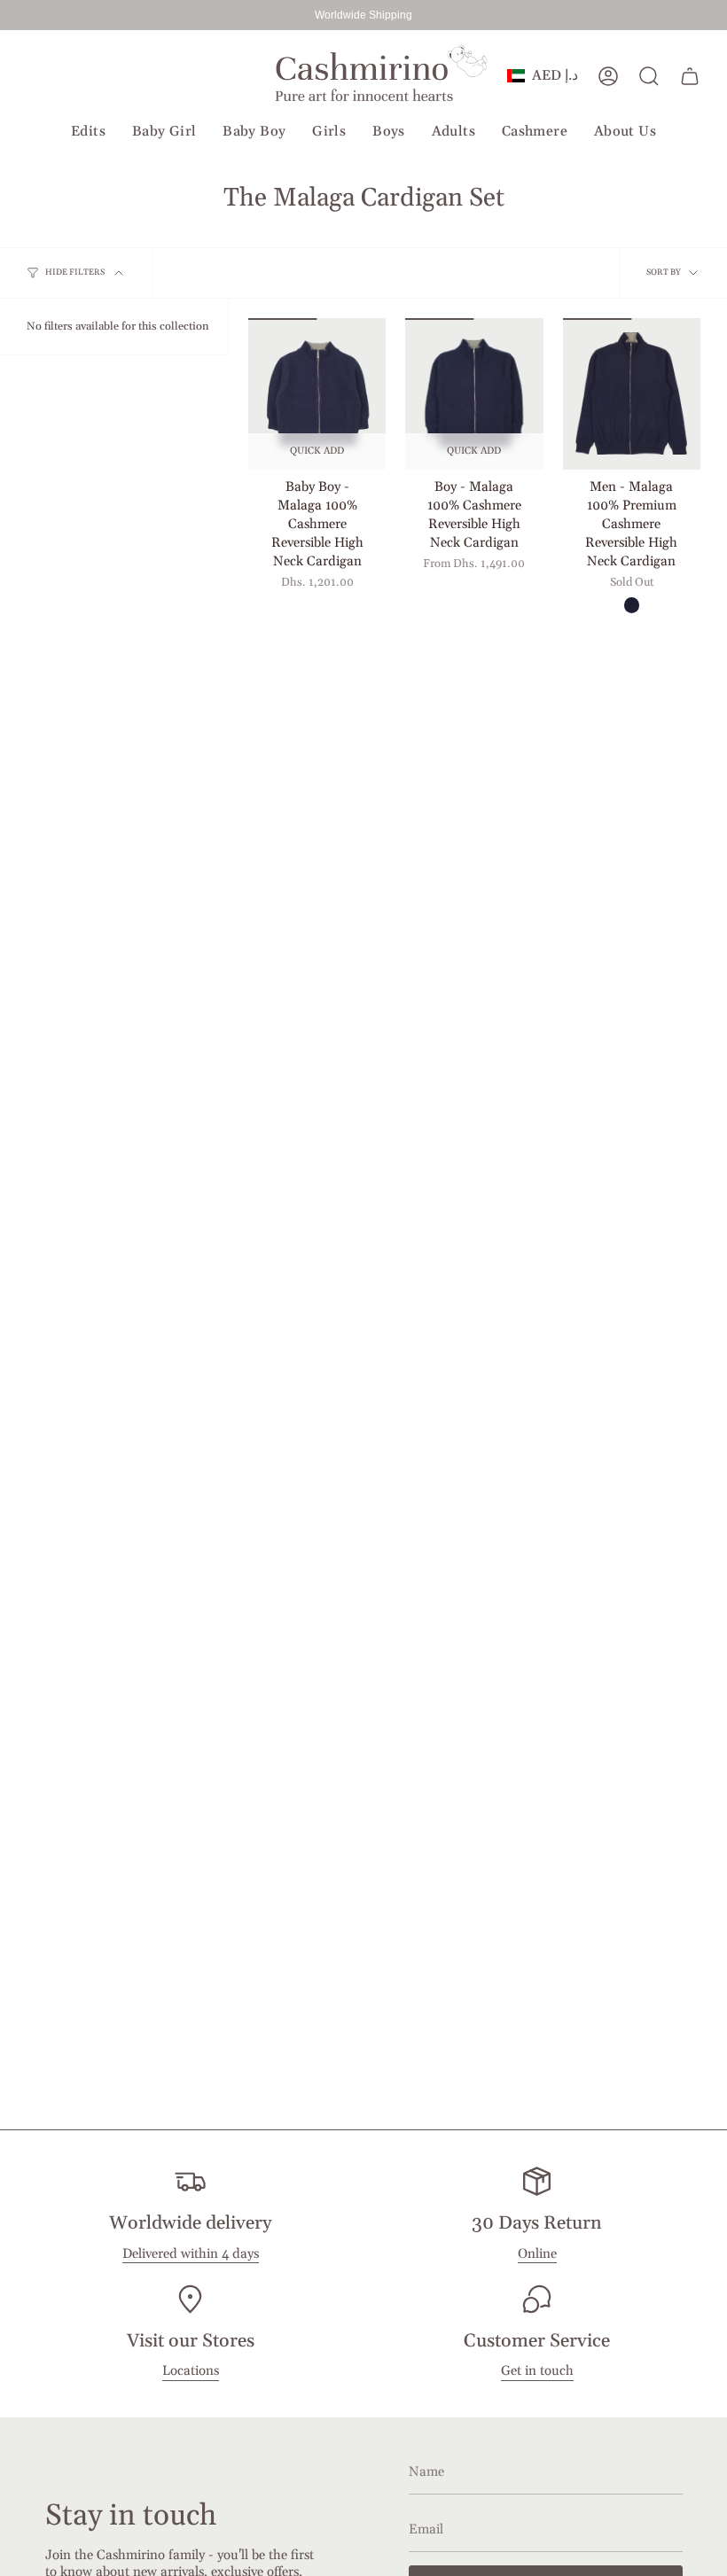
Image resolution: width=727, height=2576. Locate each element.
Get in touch (537, 2371)
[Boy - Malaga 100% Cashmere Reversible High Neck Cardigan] (474, 394)
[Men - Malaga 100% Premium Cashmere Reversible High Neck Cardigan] (632, 394)
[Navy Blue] (632, 605)
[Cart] (690, 76)
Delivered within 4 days (191, 2254)
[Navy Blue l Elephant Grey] (317, 605)
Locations (191, 2371)
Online (537, 2254)
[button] (88, 132)
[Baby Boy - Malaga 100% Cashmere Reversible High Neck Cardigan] (317, 394)
